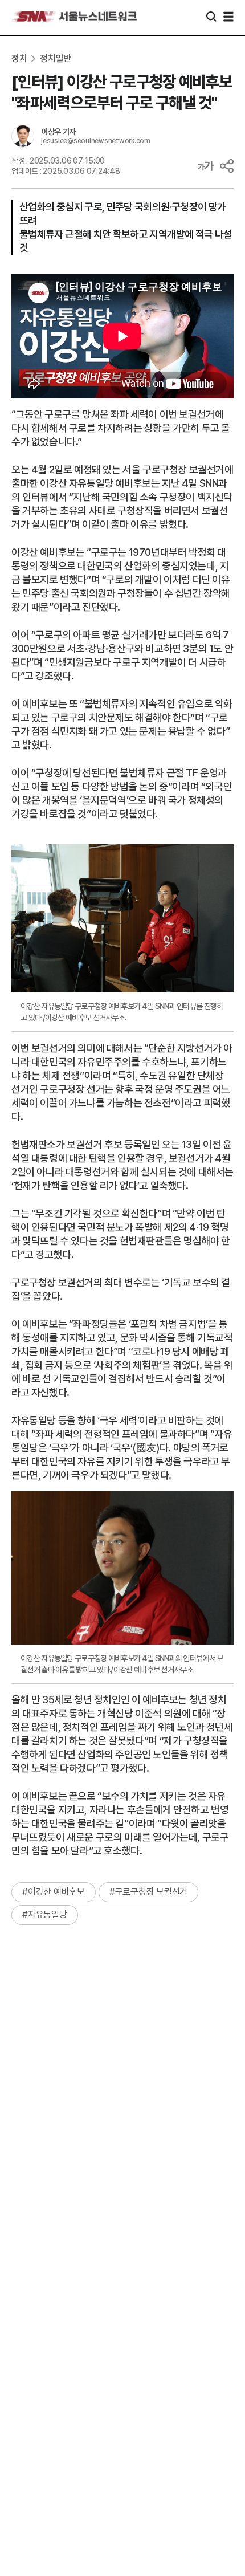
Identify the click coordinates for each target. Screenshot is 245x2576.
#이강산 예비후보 (54, 1892)
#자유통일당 (45, 1914)
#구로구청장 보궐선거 (148, 1892)
